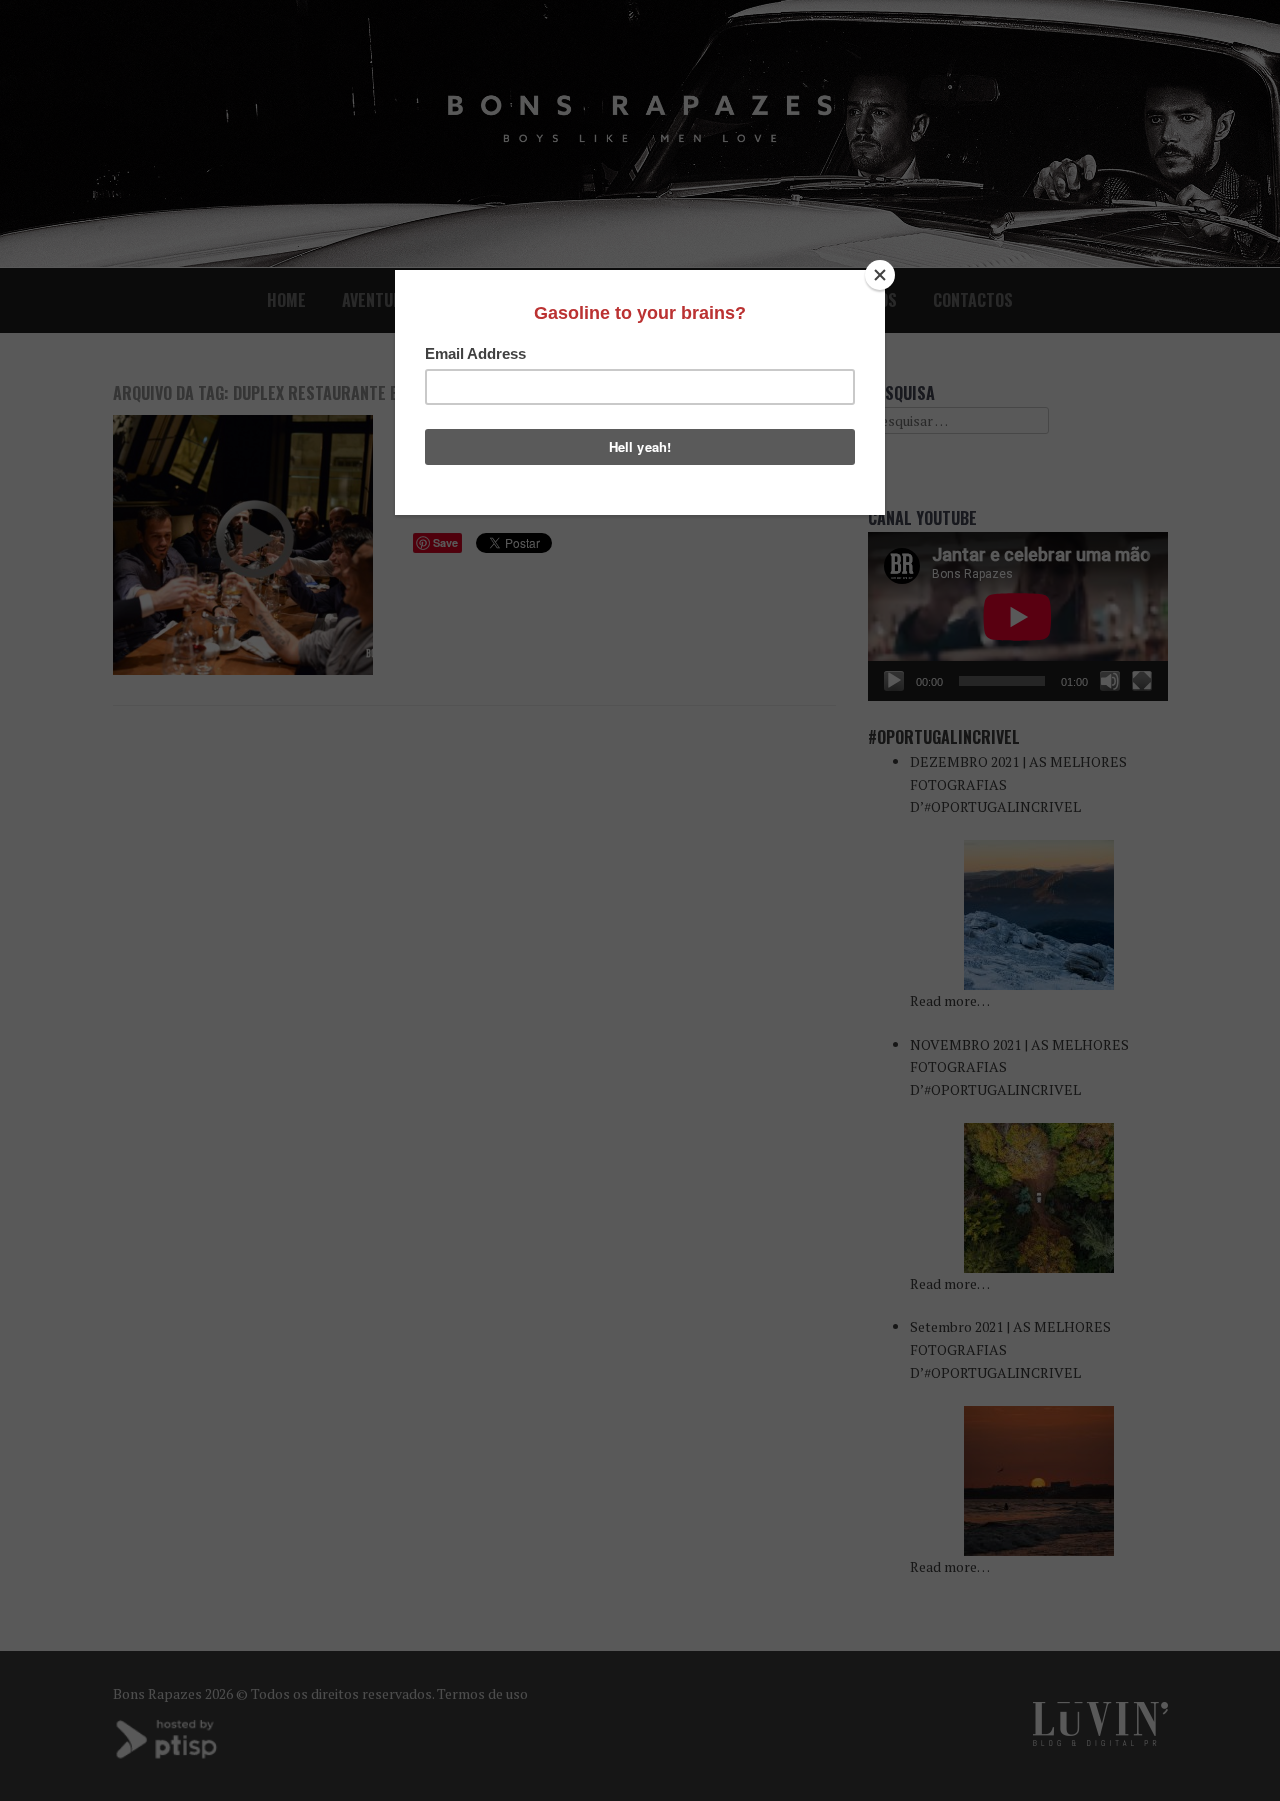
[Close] (880, 275)
